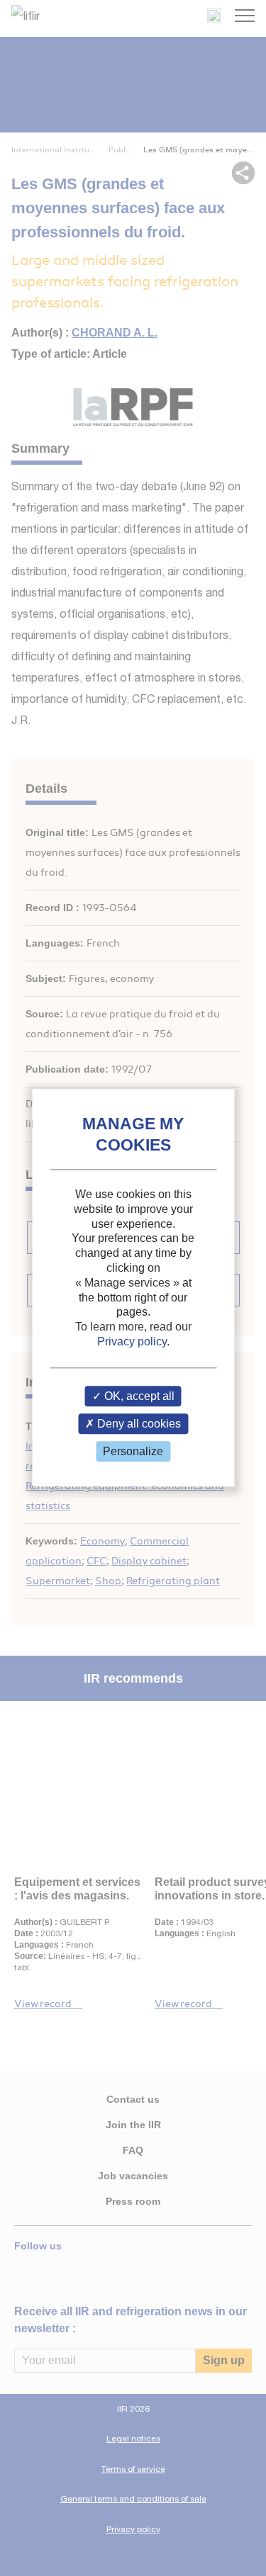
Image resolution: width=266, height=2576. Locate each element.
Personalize (133, 1451)
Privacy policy (132, 1341)
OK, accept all (138, 1396)
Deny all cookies (138, 1424)
